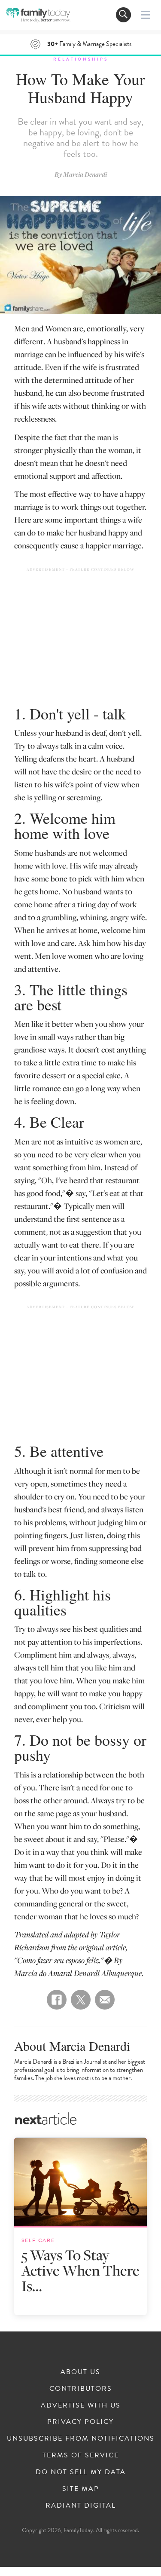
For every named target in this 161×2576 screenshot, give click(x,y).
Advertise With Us (81, 2405)
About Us (80, 2372)
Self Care (38, 2240)
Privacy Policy (80, 2422)
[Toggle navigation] (123, 15)
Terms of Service (81, 2455)
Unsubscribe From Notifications (81, 2438)
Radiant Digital (81, 2506)
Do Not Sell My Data (81, 2472)
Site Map (81, 2489)
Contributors (81, 2389)
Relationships (81, 59)
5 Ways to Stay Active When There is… (80, 2270)
